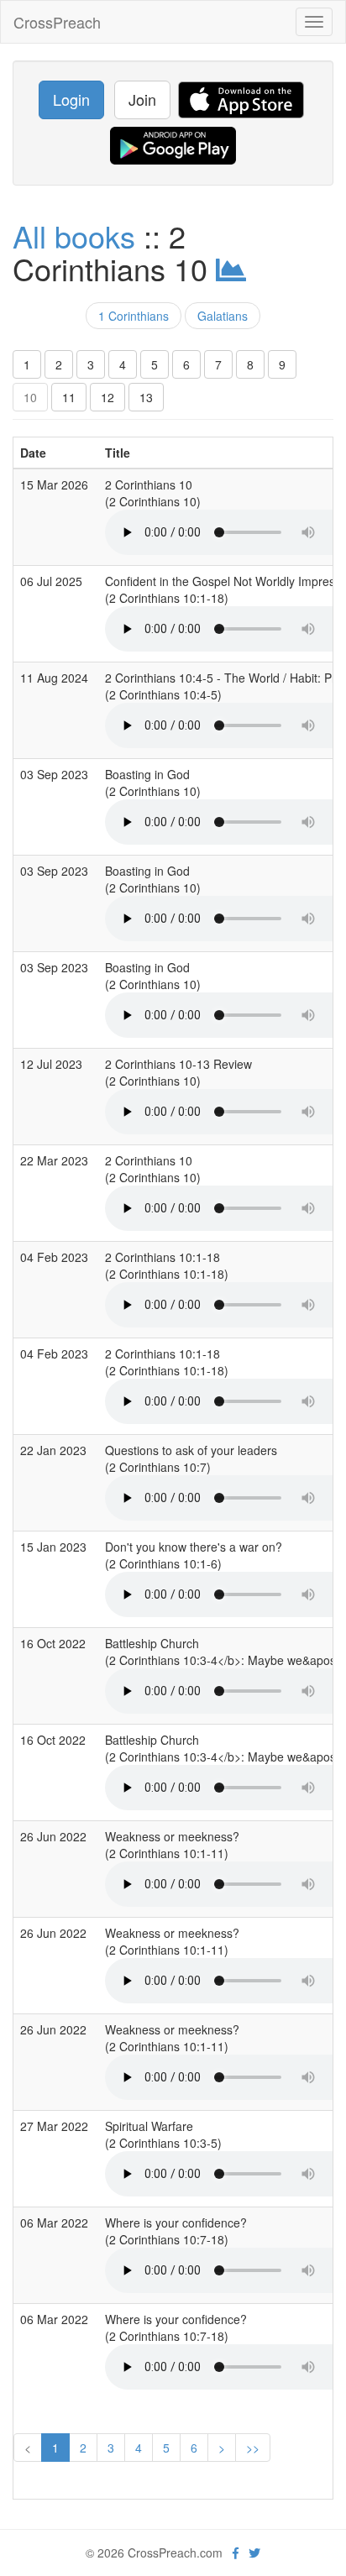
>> (253, 2448)
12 (107, 397)
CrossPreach (57, 22)
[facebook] (236, 2552)
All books (74, 236)
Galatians (223, 316)
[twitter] (254, 2552)
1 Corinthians (134, 316)
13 (146, 397)
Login (71, 99)
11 (69, 397)
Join (142, 99)
